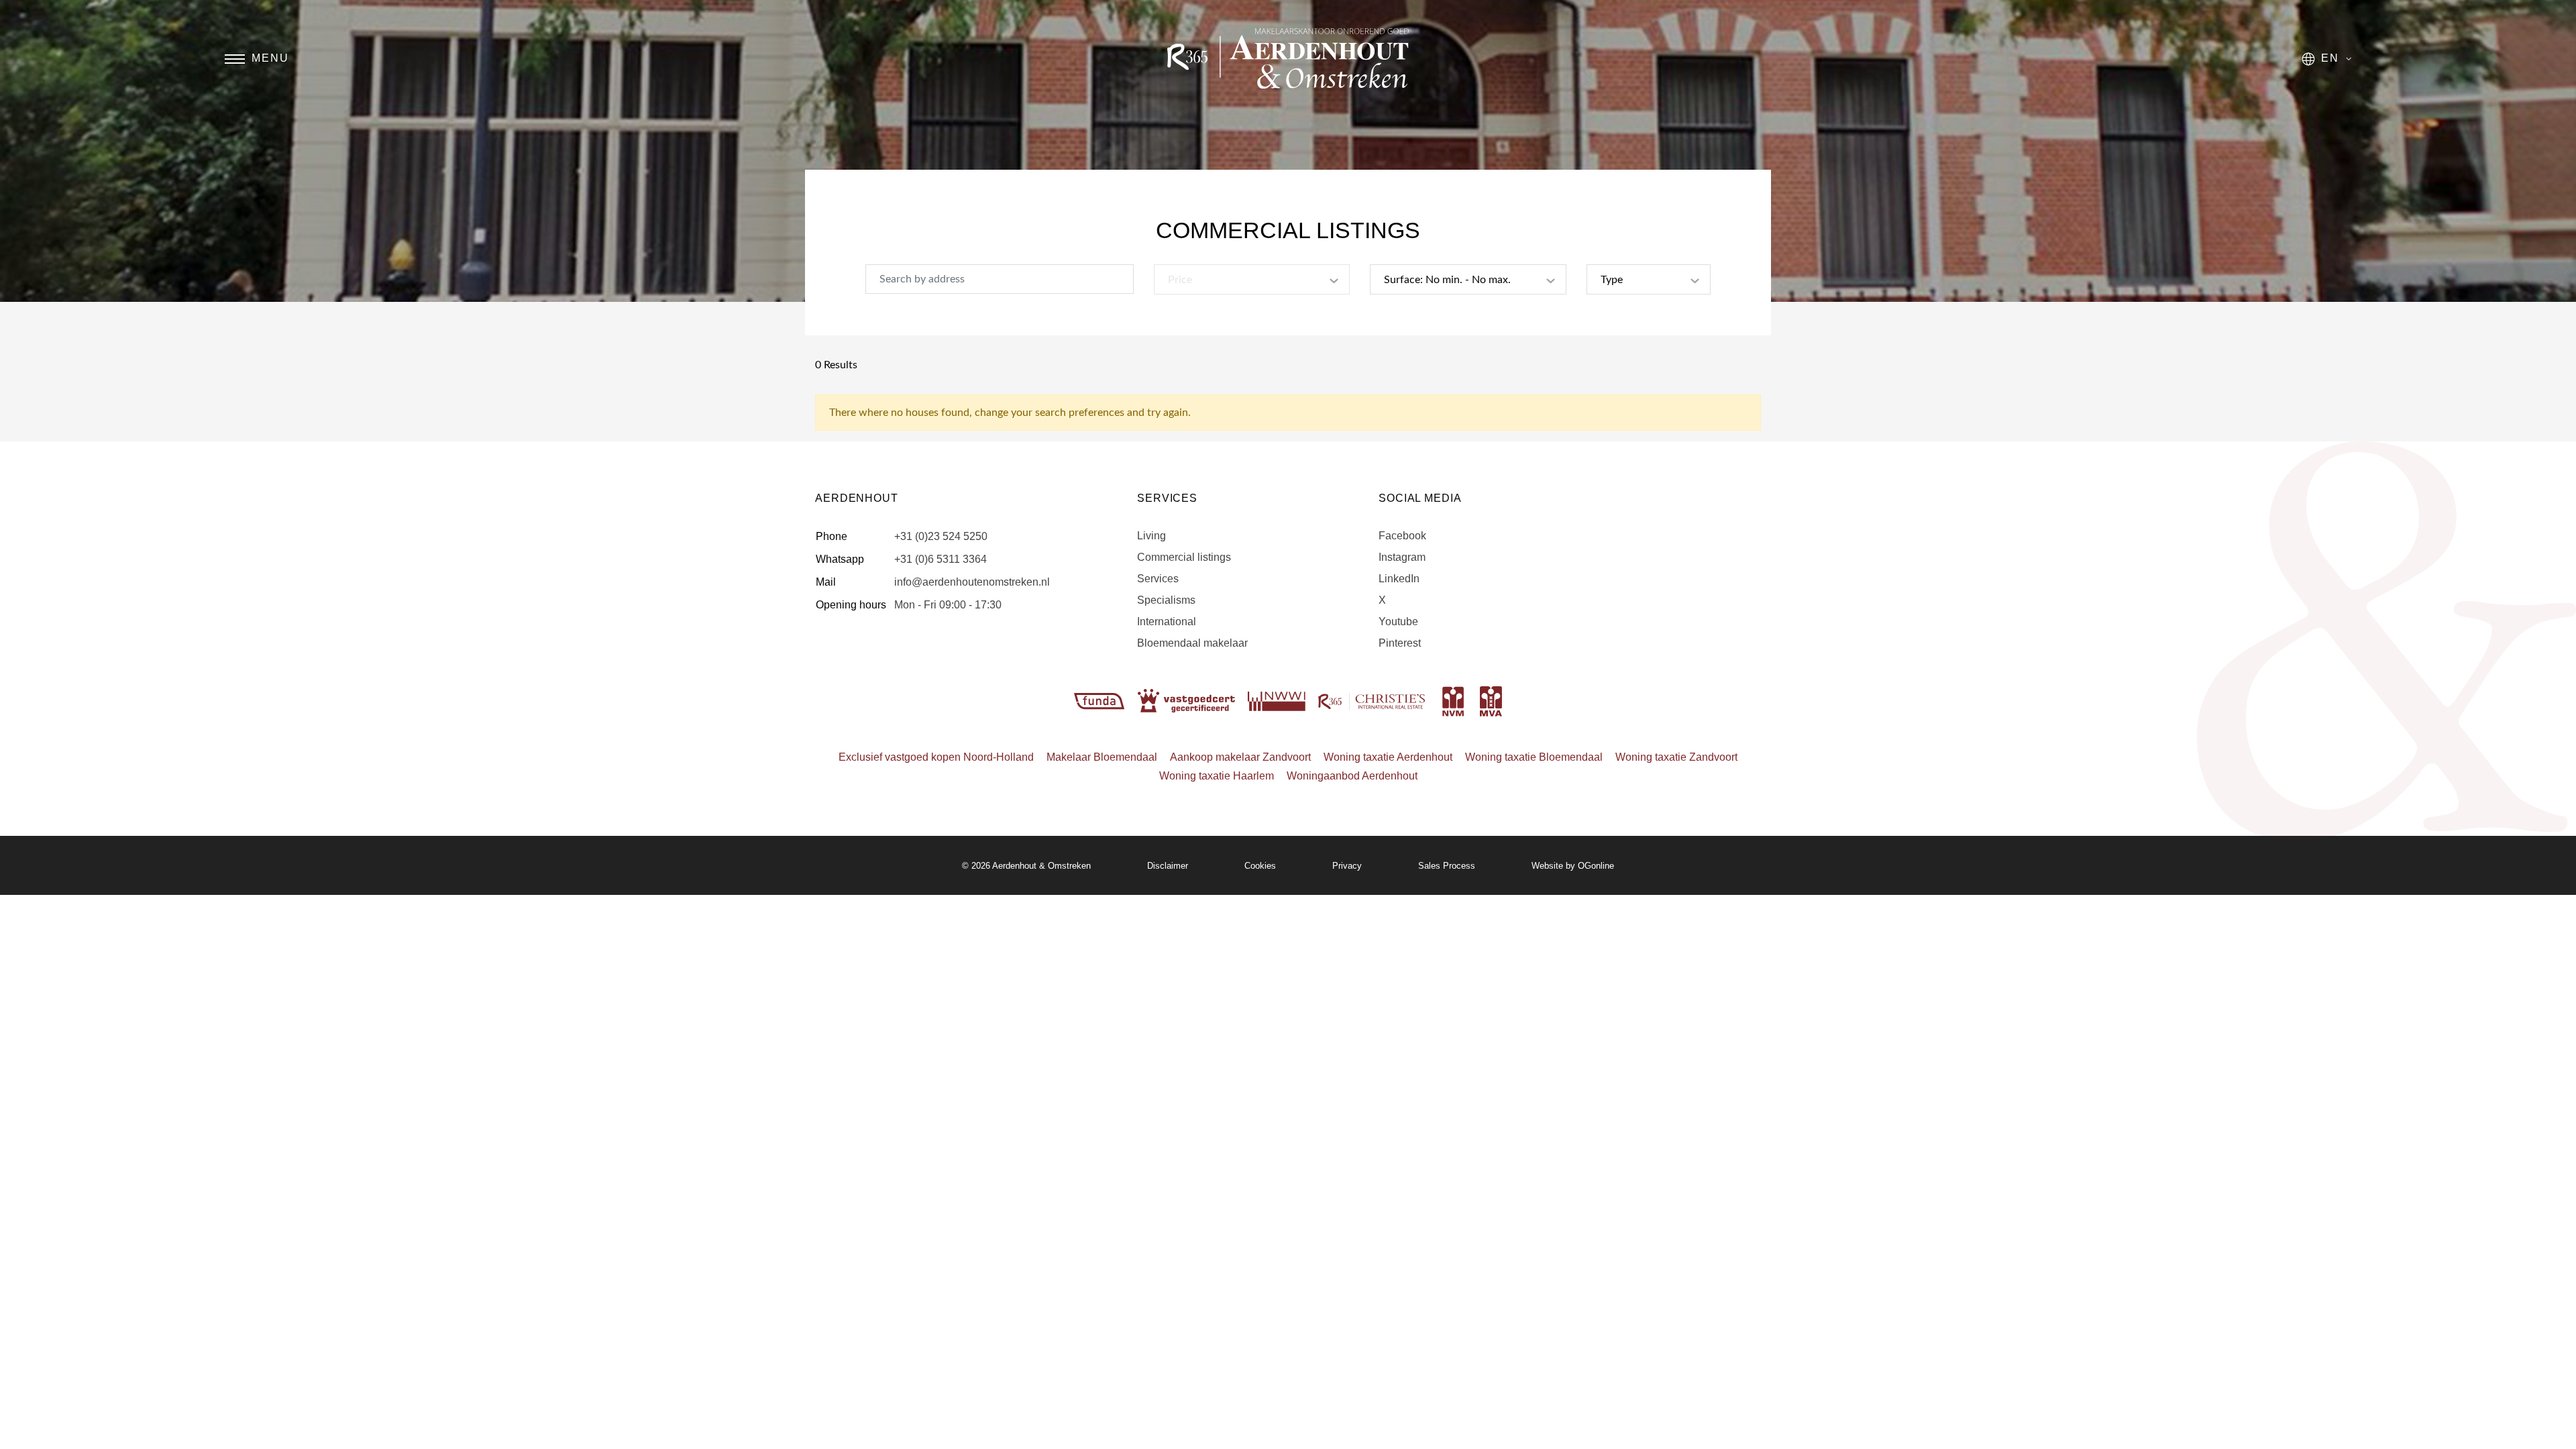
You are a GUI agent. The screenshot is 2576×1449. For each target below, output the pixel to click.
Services (1158, 579)
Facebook (1402, 536)
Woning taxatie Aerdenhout (1388, 757)
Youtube (1398, 622)
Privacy (1347, 866)
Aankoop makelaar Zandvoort (1240, 757)
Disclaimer (1168, 866)
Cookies (1260, 866)
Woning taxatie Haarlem (1217, 776)
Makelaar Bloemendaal (1102, 757)
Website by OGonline (1573, 866)
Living (1151, 536)
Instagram (1402, 557)
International (1167, 622)
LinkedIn (1399, 579)
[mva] (1491, 700)
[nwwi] (1278, 700)
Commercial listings (1184, 557)
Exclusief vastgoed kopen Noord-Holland (936, 757)
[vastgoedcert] (1188, 700)
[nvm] (1453, 700)
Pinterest (1400, 643)
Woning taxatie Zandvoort (1676, 757)
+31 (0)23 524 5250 (941, 536)
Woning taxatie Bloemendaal (1534, 757)
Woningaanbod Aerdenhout (1352, 776)
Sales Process (1447, 866)
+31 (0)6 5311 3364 (941, 559)
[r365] (1373, 700)
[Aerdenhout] (1288, 58)
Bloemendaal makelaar (1192, 643)
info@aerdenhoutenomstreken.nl (972, 582)
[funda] (1101, 700)
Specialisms (1166, 600)
